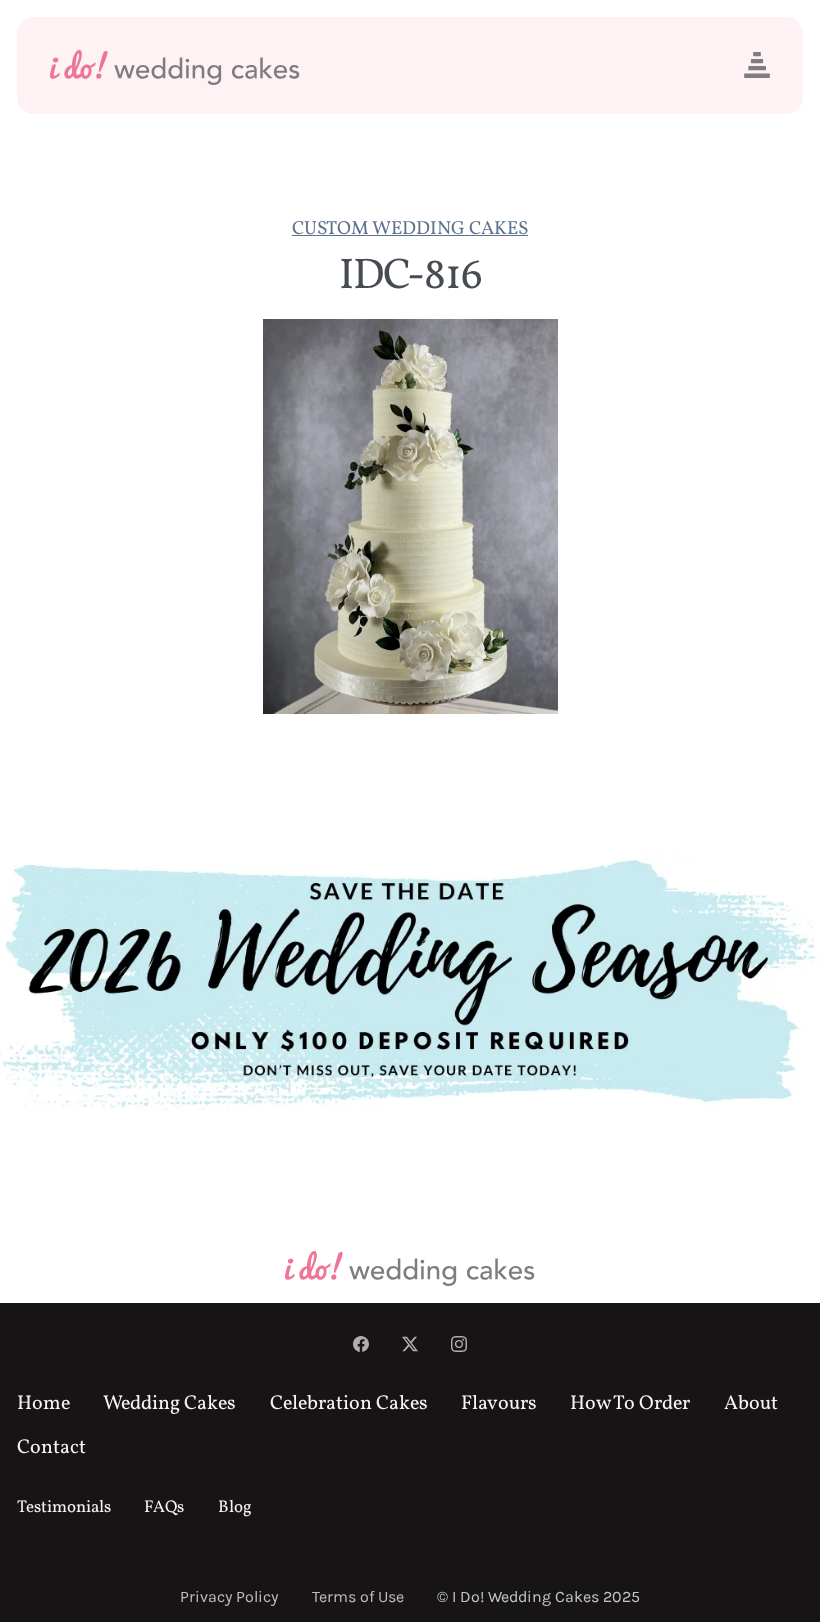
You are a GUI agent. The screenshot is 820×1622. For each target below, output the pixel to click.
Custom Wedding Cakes (410, 229)
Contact (51, 1448)
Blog (235, 1508)
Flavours (499, 1404)
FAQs (164, 1508)
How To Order (630, 1404)
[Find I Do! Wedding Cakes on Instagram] (459, 1346)
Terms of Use (358, 1596)
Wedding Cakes (169, 1404)
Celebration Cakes (349, 1404)
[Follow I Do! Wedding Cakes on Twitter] (410, 1346)
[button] (757, 65)
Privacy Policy (229, 1596)
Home (43, 1404)
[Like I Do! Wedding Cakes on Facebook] (361, 1346)
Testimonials (64, 1508)
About (751, 1404)
